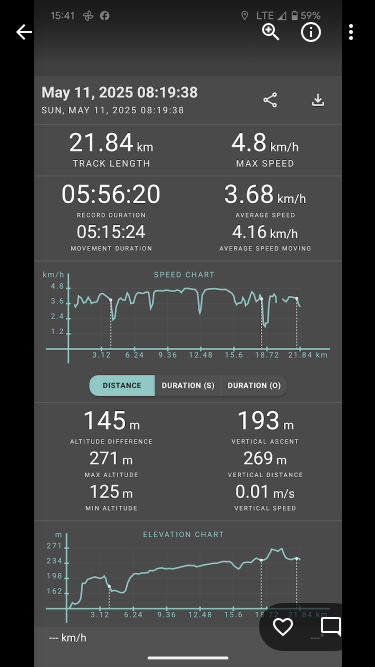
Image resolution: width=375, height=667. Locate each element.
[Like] (283, 627)
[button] (56, 334)
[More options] (351, 32)
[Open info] (311, 32)
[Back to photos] (24, 32)
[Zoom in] (271, 32)
